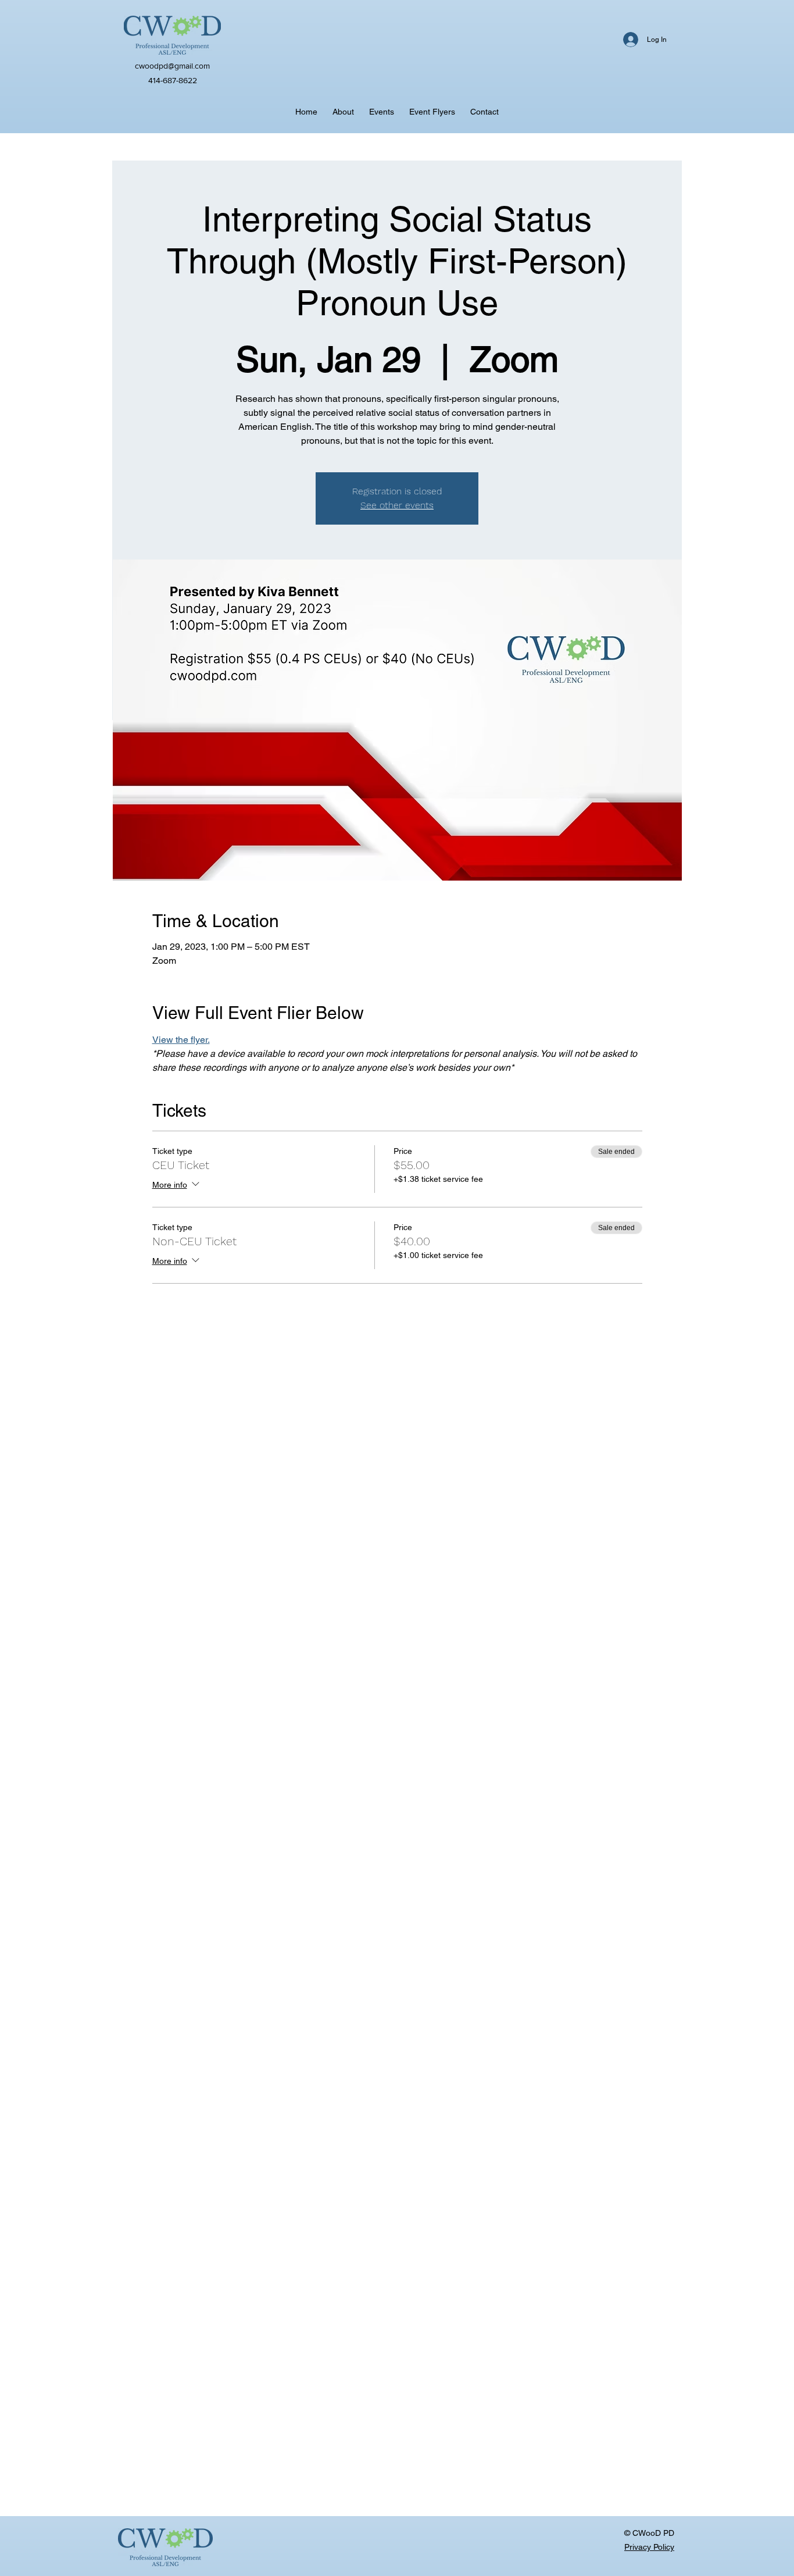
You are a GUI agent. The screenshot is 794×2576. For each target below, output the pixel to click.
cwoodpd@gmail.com (172, 66)
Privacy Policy (649, 2547)
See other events (397, 505)
